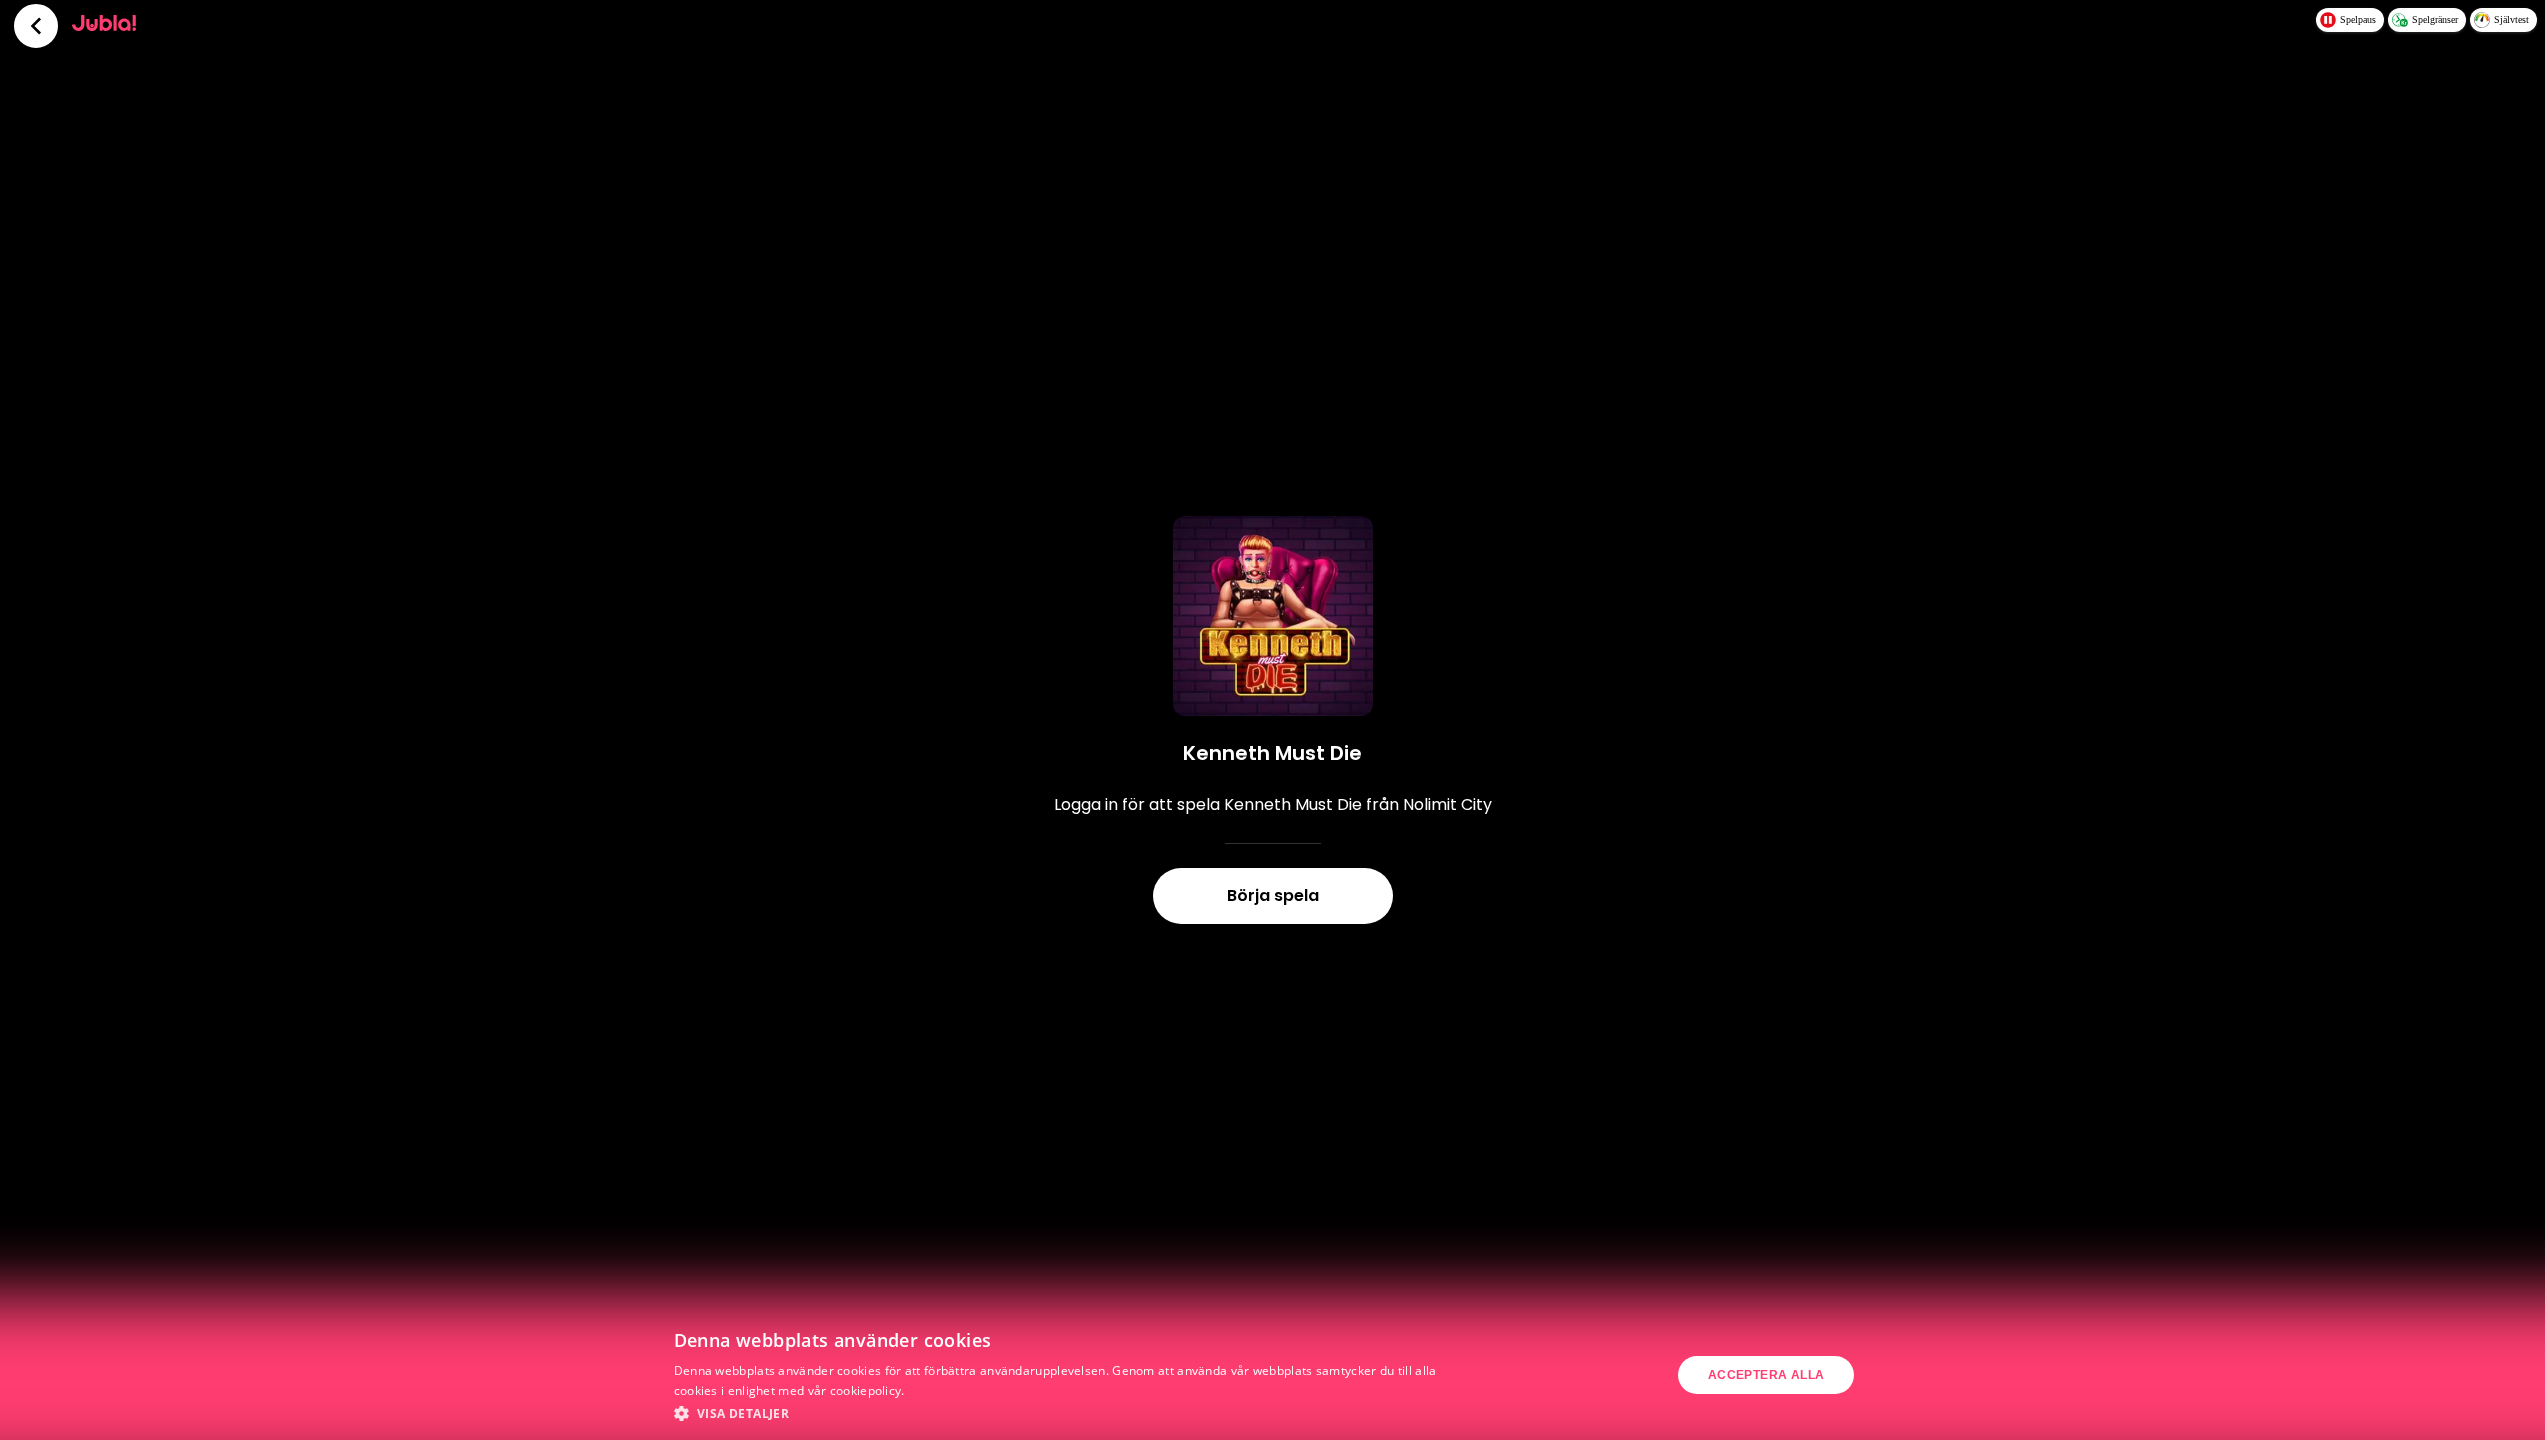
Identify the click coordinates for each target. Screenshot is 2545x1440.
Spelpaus (2358, 19)
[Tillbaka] (36, 26)
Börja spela (1273, 895)
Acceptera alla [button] (1766, 1375)
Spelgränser (2435, 19)
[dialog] (1272, 1375)
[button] (1060, 1413)
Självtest (2511, 19)
